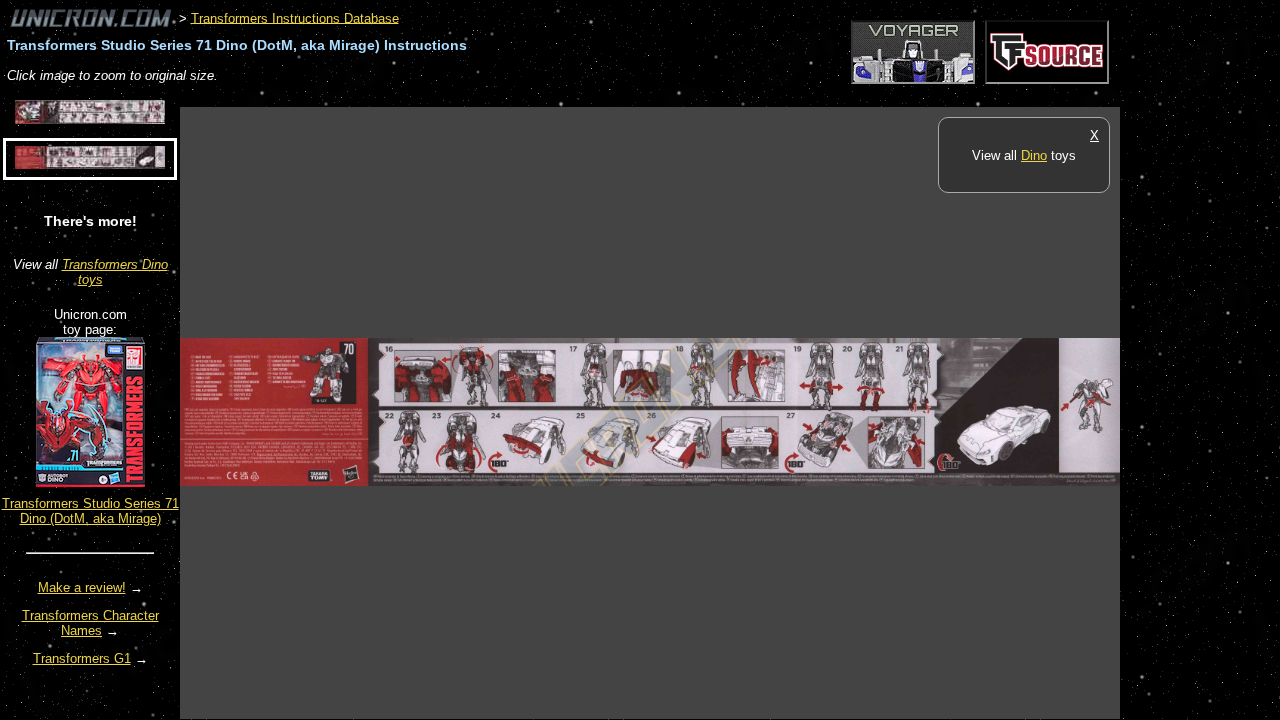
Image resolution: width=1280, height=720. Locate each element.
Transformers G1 (82, 658)
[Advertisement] (544, 96)
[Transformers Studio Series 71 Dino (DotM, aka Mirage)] (90, 482)
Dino (1034, 155)
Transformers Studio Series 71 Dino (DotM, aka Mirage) (90, 511)
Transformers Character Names (90, 623)
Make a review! (82, 587)
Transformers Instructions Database (295, 17)
